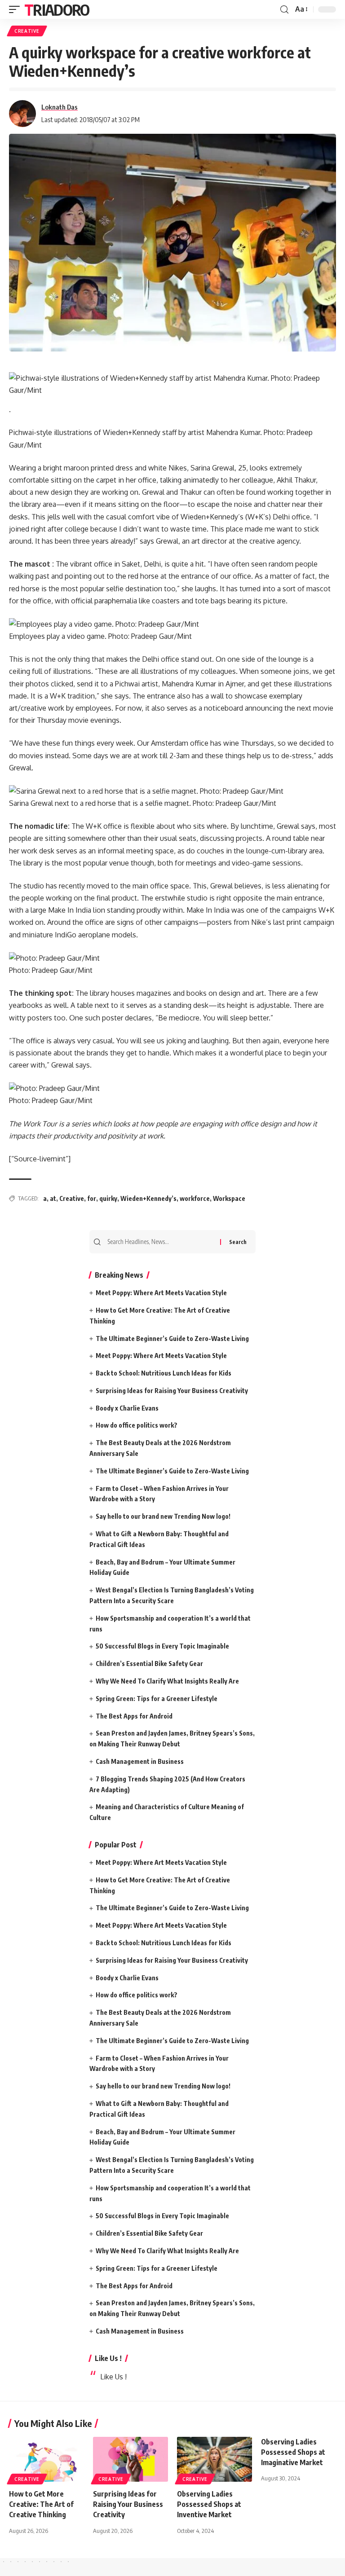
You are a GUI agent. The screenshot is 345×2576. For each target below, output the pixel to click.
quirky (108, 1198)
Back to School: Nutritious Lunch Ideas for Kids (164, 1373)
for (92, 1198)
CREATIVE (27, 31)
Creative (72, 1198)
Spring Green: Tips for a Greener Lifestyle (157, 1699)
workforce (195, 1198)
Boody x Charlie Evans (127, 1408)
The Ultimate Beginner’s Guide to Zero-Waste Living (172, 1339)
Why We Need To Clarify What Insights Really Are (167, 1681)
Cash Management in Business (140, 1761)
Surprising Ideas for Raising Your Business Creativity (172, 1391)
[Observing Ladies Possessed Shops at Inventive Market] (215, 2459)
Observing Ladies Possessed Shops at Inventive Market (209, 2504)
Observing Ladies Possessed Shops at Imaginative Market (293, 2452)
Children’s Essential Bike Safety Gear (149, 1664)
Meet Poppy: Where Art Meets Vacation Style (161, 1293)
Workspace (229, 1198)
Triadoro (57, 9)
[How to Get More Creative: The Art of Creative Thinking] (46, 2459)
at (53, 1198)
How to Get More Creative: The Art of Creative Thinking (41, 2504)
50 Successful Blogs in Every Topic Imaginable (162, 1646)
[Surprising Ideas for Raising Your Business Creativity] (130, 2459)
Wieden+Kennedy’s (148, 1198)
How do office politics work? (137, 1425)
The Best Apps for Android (134, 1716)
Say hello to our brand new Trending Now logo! (163, 1516)
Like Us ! (108, 2358)
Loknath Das (60, 107)
